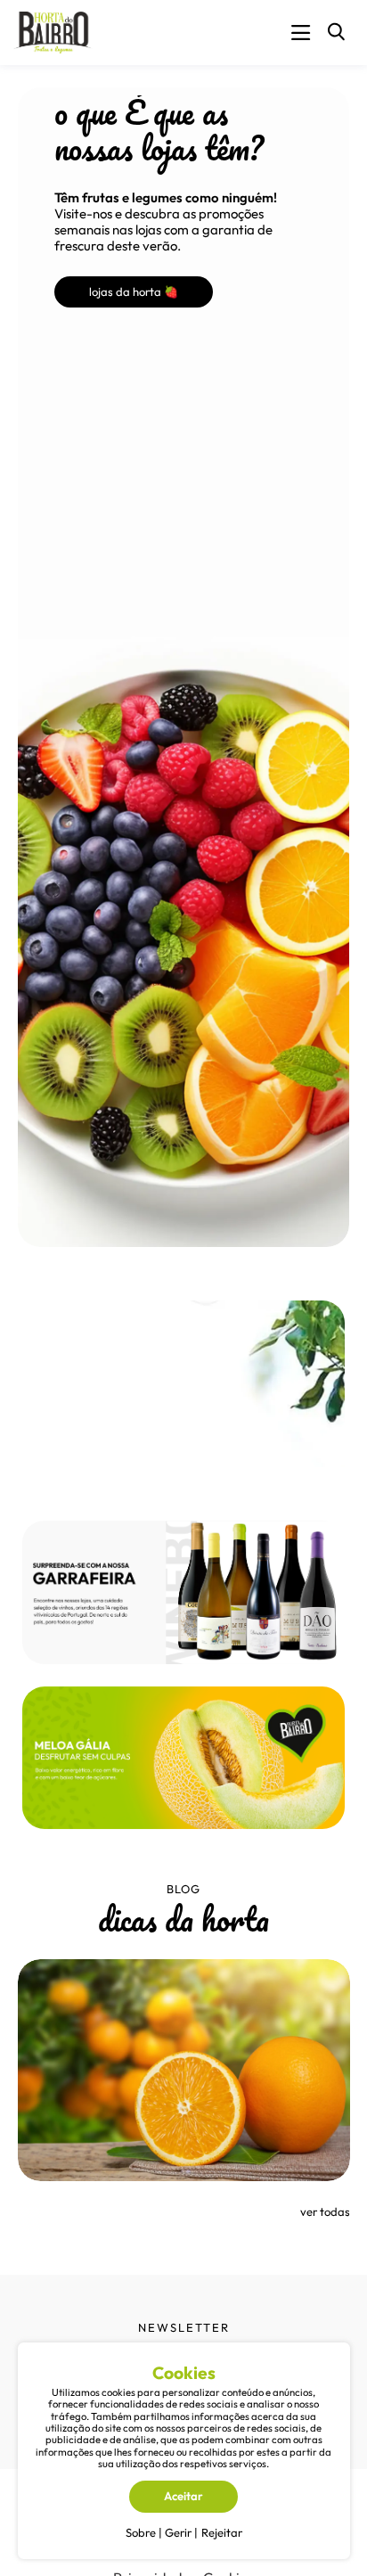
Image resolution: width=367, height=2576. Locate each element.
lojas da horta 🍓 (134, 291)
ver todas (325, 2211)
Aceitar (183, 2496)
